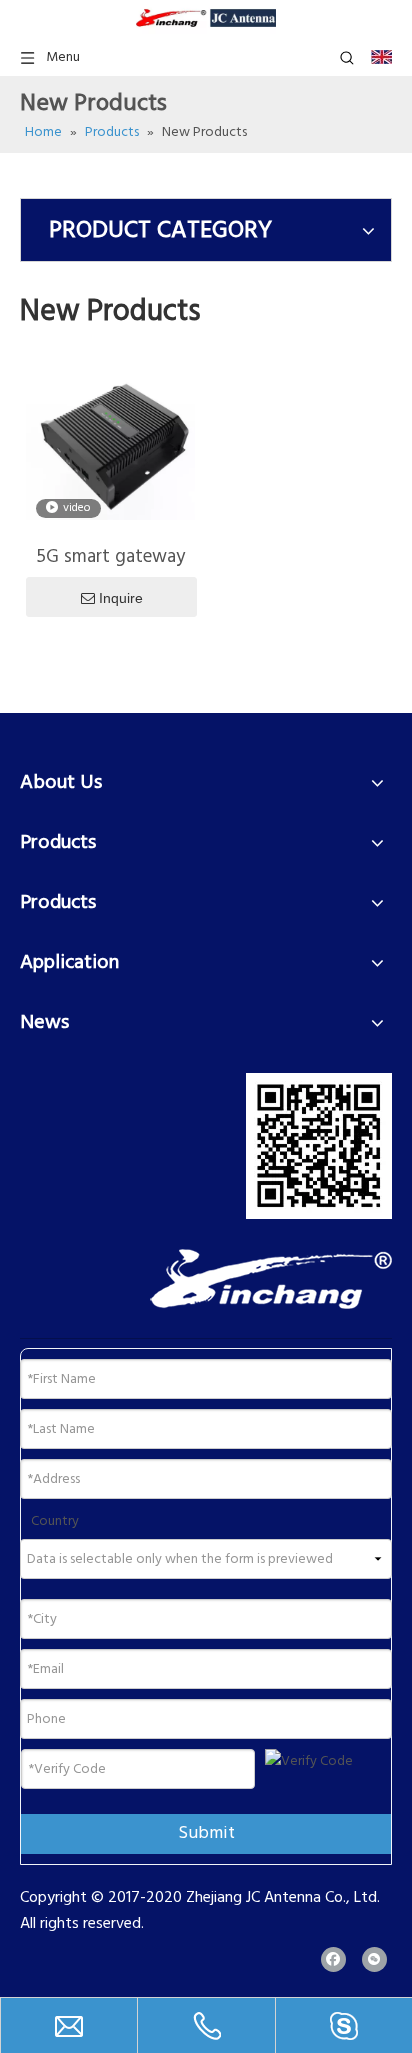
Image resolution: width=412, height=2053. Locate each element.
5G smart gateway (110, 557)
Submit (206, 1833)
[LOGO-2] (271, 1279)
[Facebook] (333, 1959)
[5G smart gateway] (110, 444)
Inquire (121, 598)
